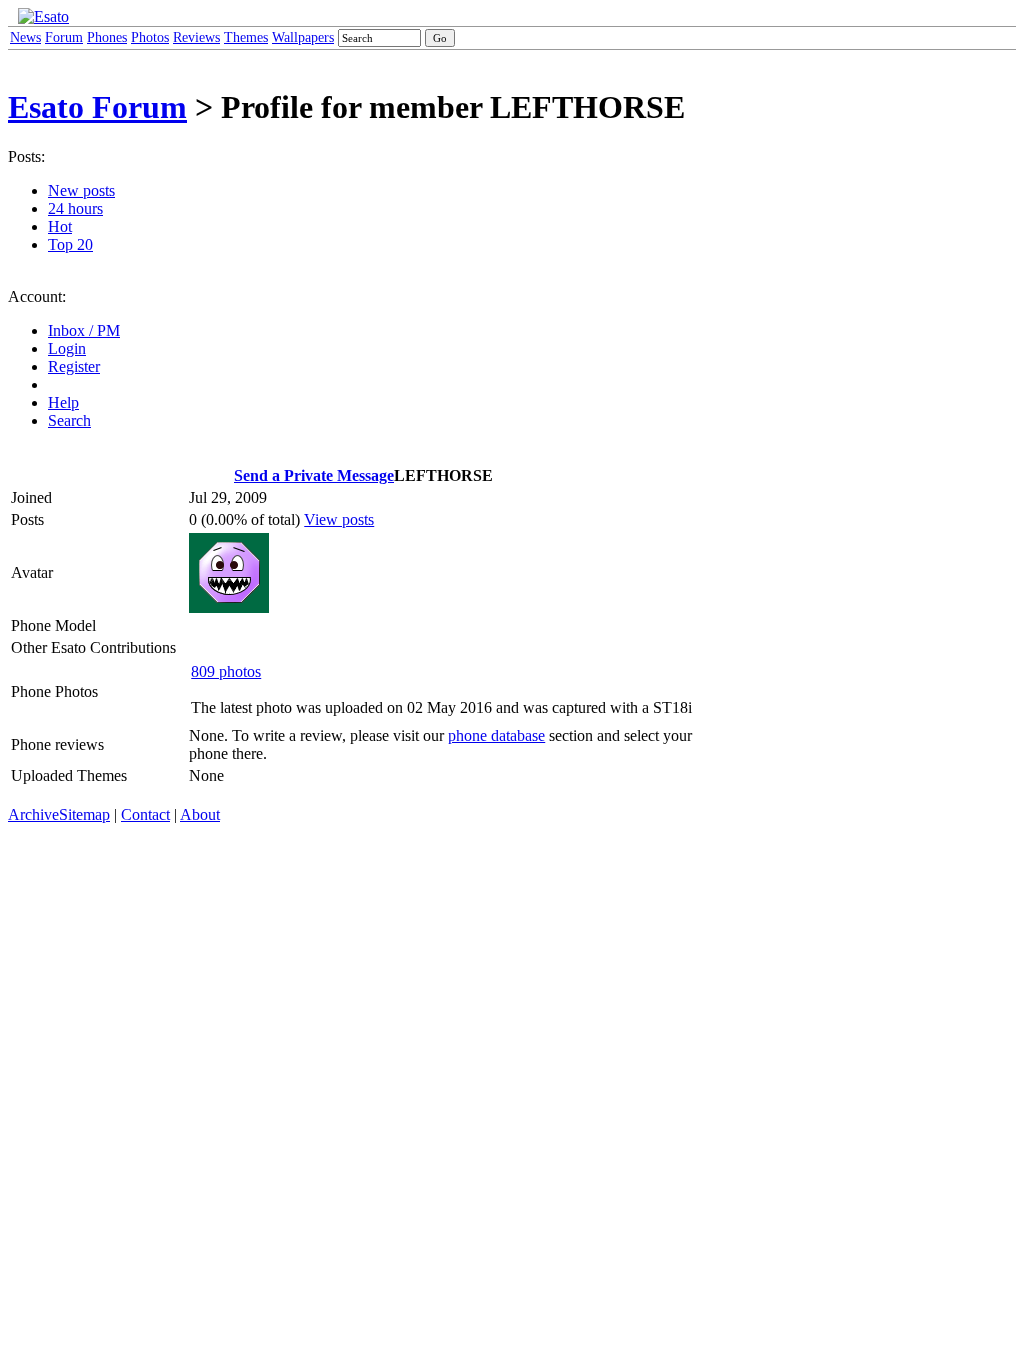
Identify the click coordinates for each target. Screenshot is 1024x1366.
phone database (496, 735)
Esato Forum (97, 107)
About (200, 814)
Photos (150, 37)
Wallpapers (303, 37)
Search (69, 420)
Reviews (196, 37)
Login (67, 348)
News (25, 37)
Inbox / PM (84, 330)
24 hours (75, 208)
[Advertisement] (799, 318)
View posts (339, 519)
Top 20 (70, 244)
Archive (33, 814)
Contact (145, 814)
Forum (64, 37)
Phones (107, 37)
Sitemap (84, 814)
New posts (81, 190)
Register (74, 366)
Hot (60, 226)
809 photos (226, 671)
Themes (246, 37)
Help (63, 402)
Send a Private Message (314, 475)
